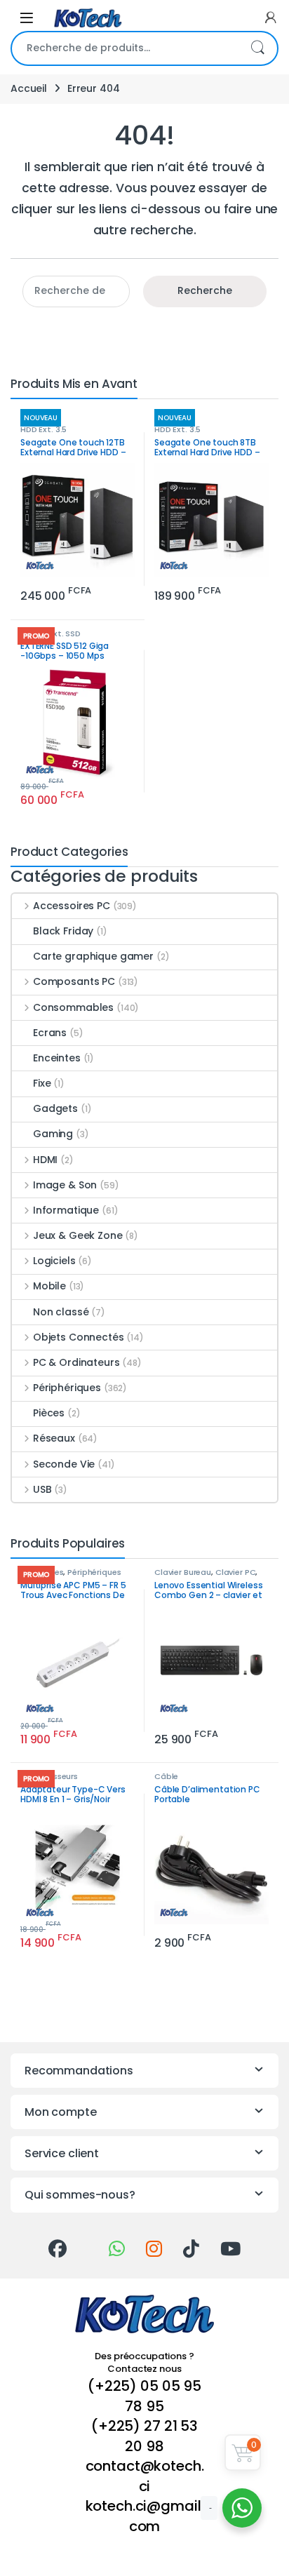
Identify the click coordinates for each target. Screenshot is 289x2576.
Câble (166, 1776)
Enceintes (57, 1058)
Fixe (42, 1083)
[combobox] (125, 48)
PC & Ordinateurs (76, 1362)
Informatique (66, 1210)
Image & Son (65, 1185)
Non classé (61, 1312)
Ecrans (50, 1033)
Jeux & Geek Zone (78, 1235)
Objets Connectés (79, 1337)
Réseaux (54, 1438)
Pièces (49, 1413)
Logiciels (54, 1261)
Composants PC (74, 981)
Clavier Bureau (183, 1572)
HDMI (45, 1160)
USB (42, 1489)
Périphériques (67, 1388)
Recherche (257, 48)
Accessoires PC (72, 906)
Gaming (53, 1134)
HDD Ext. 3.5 (43, 429)
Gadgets (55, 1108)
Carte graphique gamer (93, 956)
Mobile (49, 1286)
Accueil (29, 88)
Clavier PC (236, 1572)
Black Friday (63, 931)
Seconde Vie (64, 1464)
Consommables (73, 1007)
